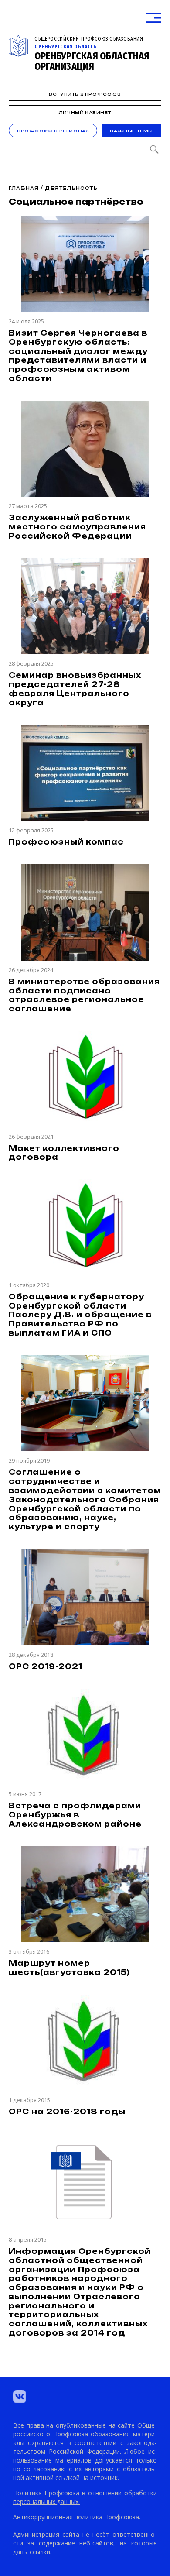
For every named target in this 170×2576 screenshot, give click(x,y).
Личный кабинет (85, 112)
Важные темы (131, 131)
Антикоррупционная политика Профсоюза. (77, 2517)
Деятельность (71, 188)
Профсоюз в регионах (53, 131)
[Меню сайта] (154, 18)
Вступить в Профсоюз (85, 94)
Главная (24, 188)
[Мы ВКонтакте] (20, 2397)
